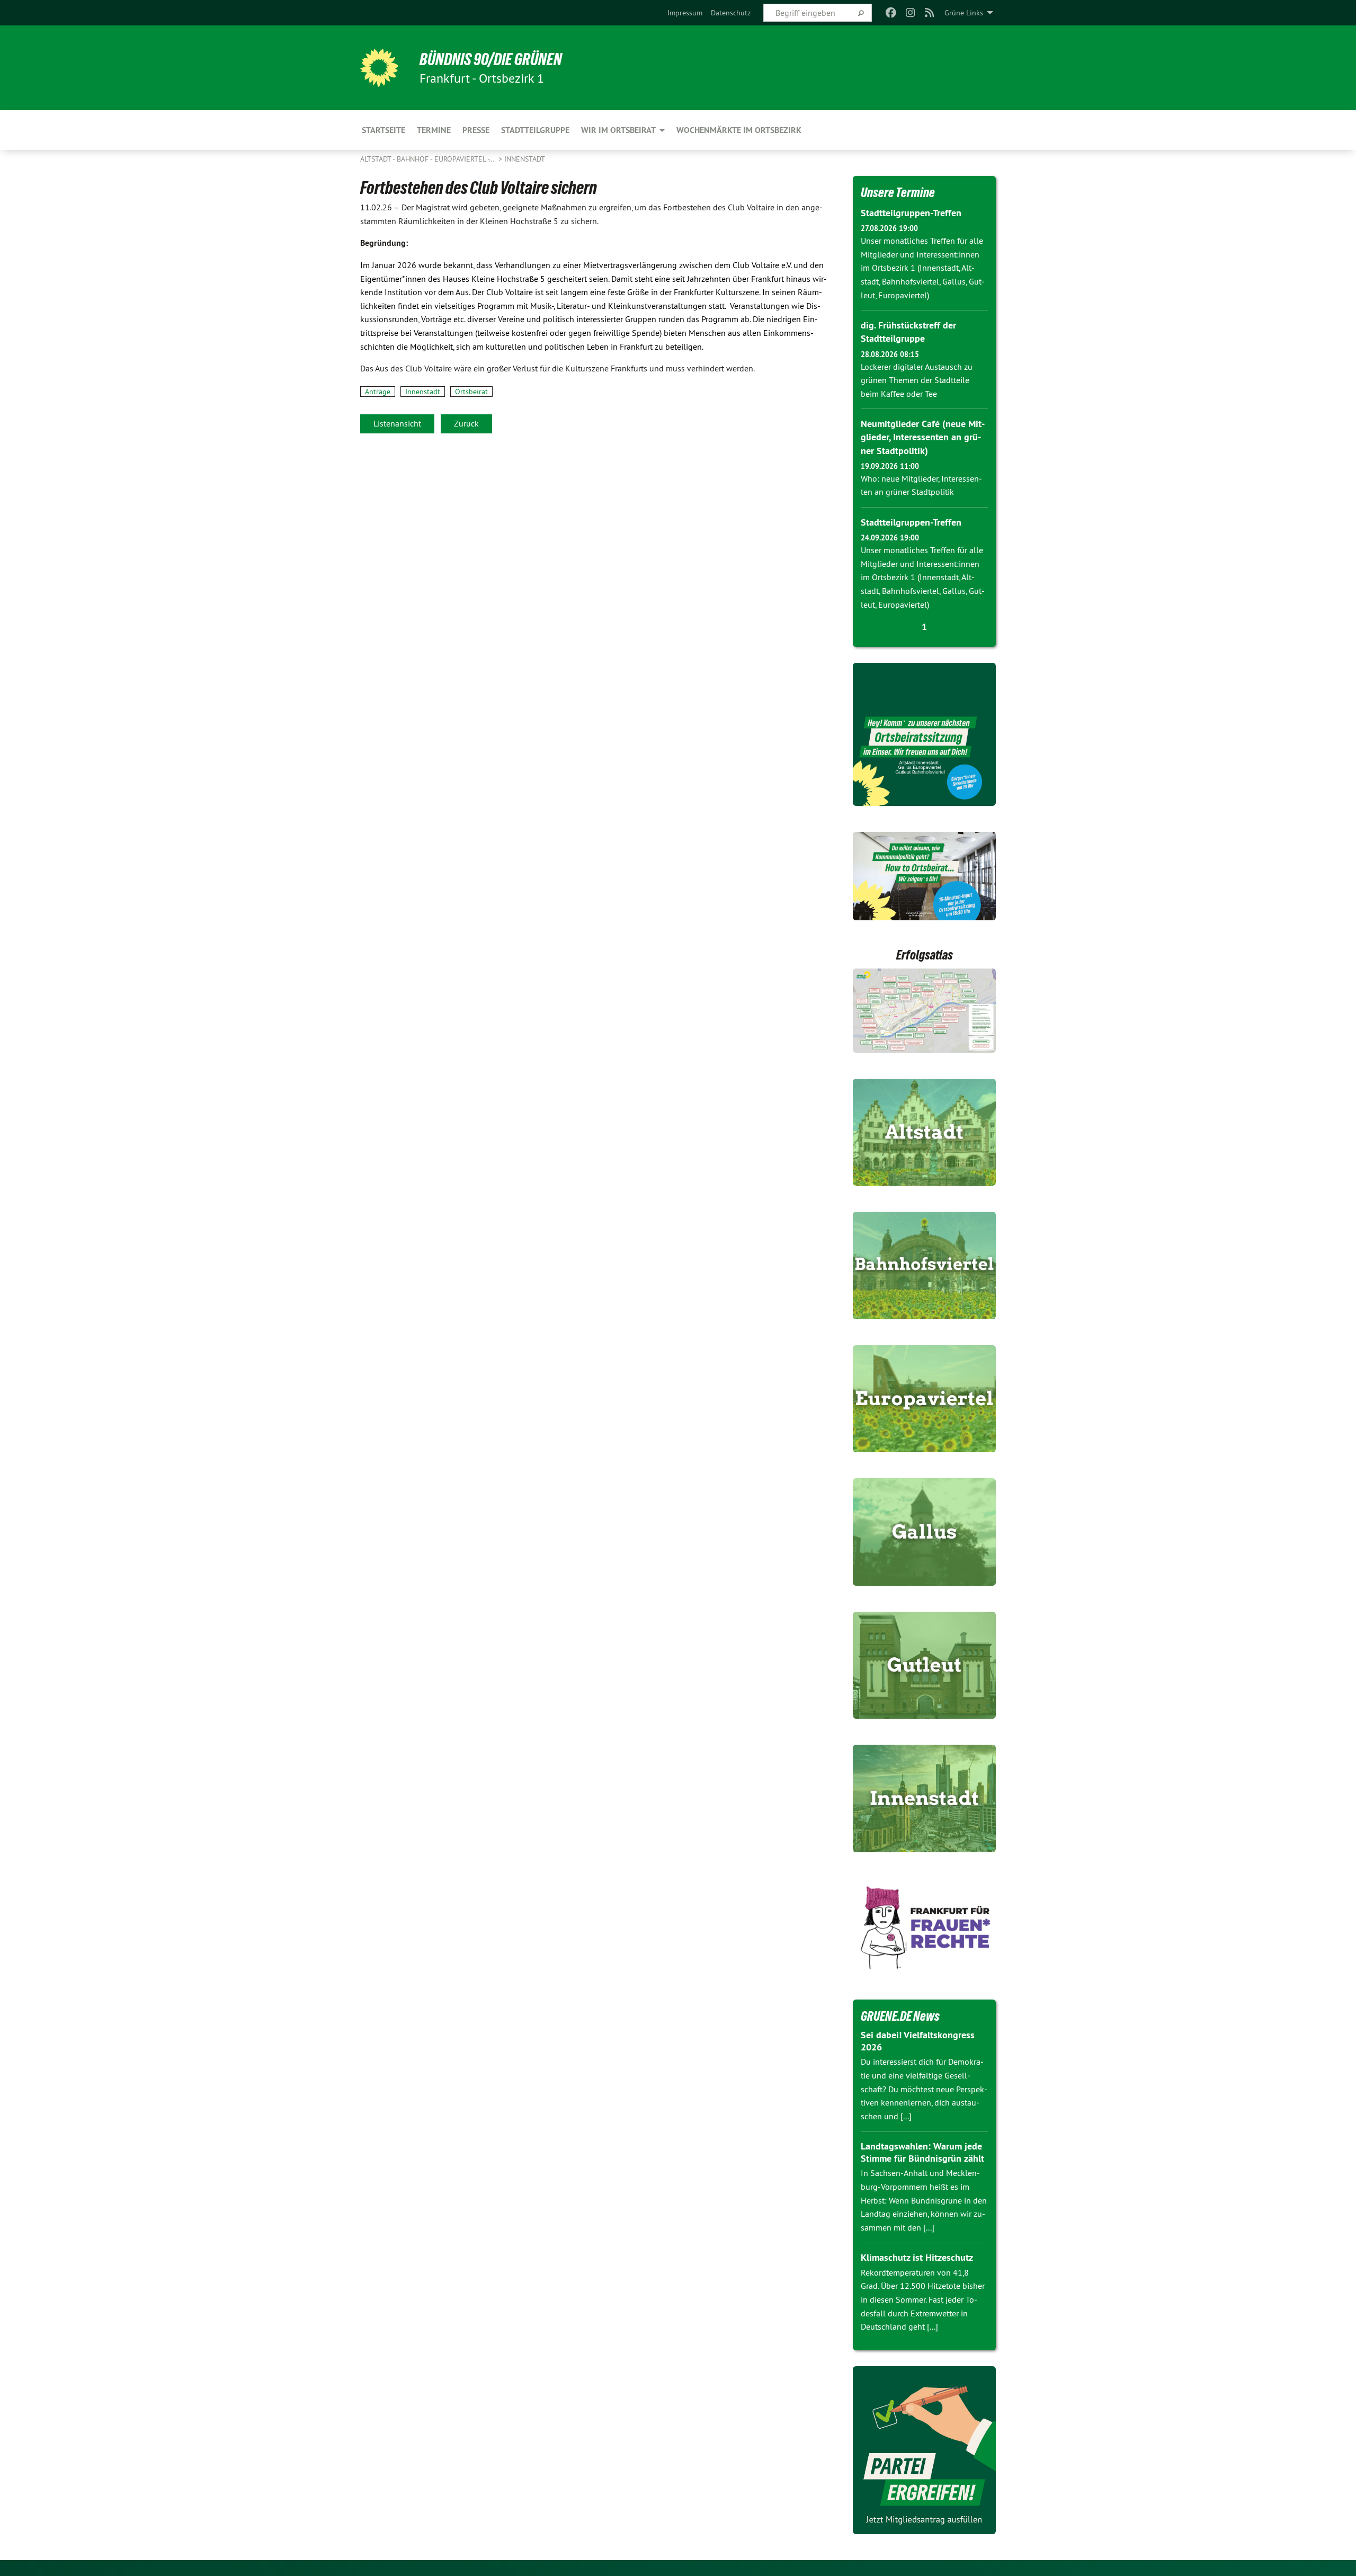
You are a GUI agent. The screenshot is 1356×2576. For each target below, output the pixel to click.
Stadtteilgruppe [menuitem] (535, 130)
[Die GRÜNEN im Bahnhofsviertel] (924, 1265)
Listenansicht (397, 423)
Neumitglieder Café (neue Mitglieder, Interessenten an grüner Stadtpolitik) (923, 437)
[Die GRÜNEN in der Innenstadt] (924, 1798)
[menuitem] (685, 13)
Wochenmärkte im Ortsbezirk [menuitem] (739, 130)
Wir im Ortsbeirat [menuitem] (618, 130)
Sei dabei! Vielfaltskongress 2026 (918, 2041)
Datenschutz (731, 13)
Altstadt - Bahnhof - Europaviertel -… (428, 159)
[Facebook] (891, 13)
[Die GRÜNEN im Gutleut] (924, 1665)
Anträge (378, 392)
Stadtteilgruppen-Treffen (911, 213)
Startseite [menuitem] (383, 130)
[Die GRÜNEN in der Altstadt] (924, 1132)
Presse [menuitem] (476, 130)
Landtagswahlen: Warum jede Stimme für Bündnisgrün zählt (922, 2152)
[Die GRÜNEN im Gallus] (924, 1532)
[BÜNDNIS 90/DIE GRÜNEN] (379, 68)
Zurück (466, 423)
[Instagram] (910, 13)
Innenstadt (525, 159)
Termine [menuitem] (434, 130)
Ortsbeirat (471, 392)
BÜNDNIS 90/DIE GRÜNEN (491, 59)
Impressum (685, 13)
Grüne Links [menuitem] (964, 13)
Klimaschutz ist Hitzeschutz (917, 2257)
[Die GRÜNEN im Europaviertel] (924, 1399)
